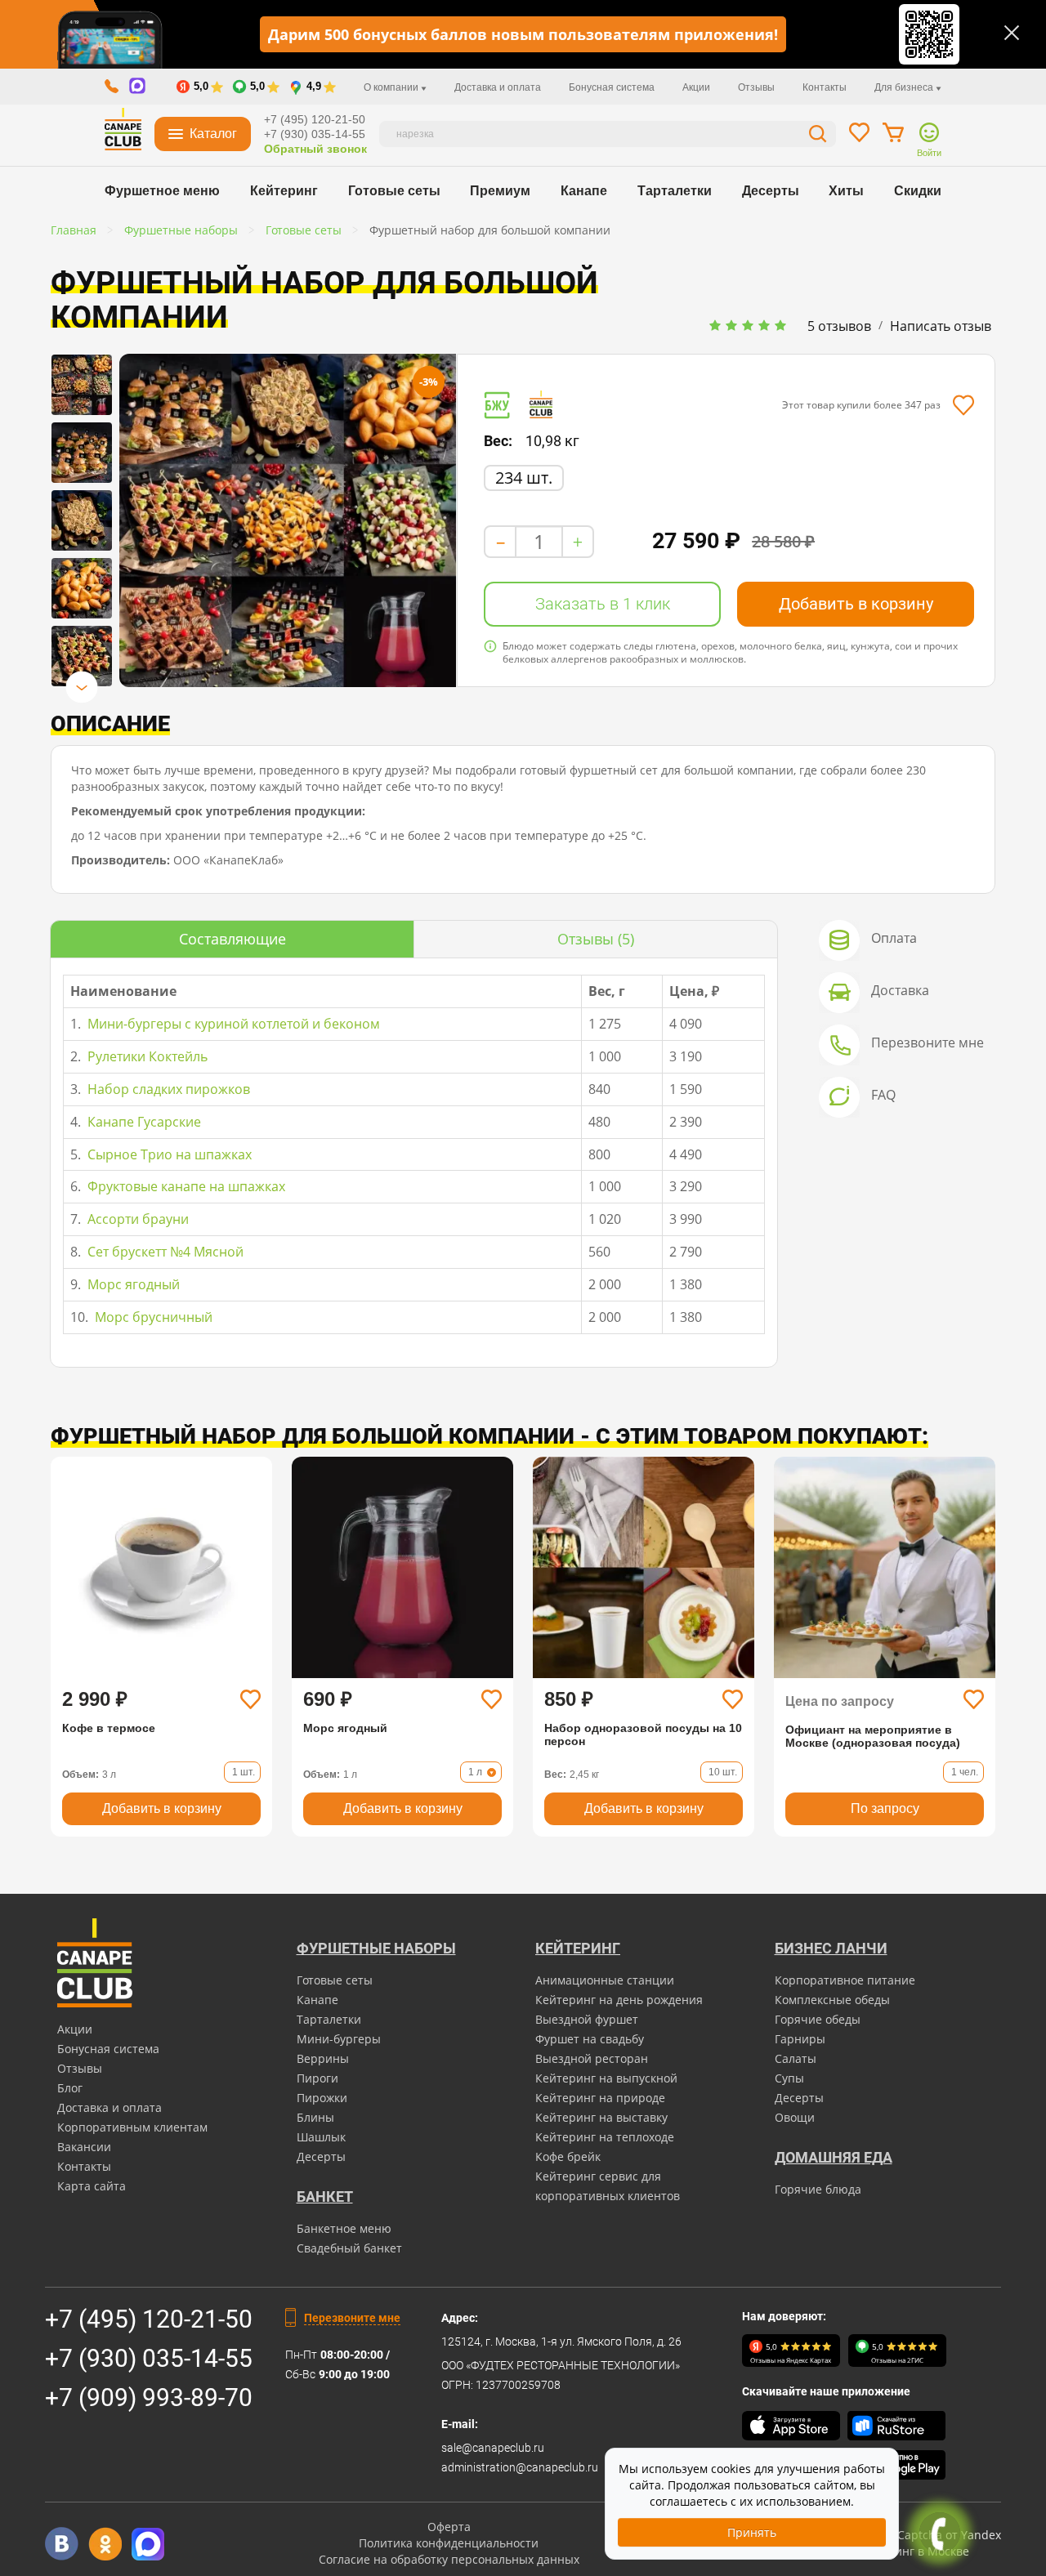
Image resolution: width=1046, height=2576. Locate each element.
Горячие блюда (818, 2189)
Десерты (771, 191)
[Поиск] (818, 136)
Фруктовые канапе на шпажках (185, 1186)
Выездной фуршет (587, 2019)
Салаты (796, 2058)
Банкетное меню (344, 2228)
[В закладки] (963, 405)
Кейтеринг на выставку (601, 2117)
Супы (789, 2078)
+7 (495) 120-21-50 (315, 119)
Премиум (500, 191)
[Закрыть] (1012, 33)
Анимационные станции (605, 1980)
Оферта (449, 2527)
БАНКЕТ (325, 2197)
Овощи (795, 2117)
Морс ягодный (132, 1284)
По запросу (885, 1808)
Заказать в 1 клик (603, 604)
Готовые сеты (394, 191)
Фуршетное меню (162, 191)
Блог (70, 2088)
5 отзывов (839, 326)
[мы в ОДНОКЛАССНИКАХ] (105, 2544)
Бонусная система (612, 87)
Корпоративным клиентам (132, 2127)
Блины (315, 2117)
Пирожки (322, 2098)
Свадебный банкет (349, 2248)
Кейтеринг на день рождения (619, 2000)
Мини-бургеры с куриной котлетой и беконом (232, 1024)
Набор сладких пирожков (167, 1089)
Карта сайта (92, 2186)
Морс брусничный (152, 1317)
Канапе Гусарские (143, 1122)
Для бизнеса (905, 87)
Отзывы (756, 87)
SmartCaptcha (903, 2535)
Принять (752, 2532)
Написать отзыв (941, 326)
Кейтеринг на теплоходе (605, 2137)
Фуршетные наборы (376, 1948)
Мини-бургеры (339, 2039)
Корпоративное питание (845, 1980)
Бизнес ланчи (831, 1948)
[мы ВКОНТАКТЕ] (62, 2544)
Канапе (584, 191)
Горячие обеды (818, 2019)
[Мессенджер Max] (148, 2544)
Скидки (918, 191)
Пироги (317, 2078)
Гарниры (800, 2039)
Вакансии (84, 2147)
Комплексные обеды (832, 2000)
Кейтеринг (284, 191)
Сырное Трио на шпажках (168, 1154)
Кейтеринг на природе (600, 2098)
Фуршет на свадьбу (590, 2039)
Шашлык (321, 2137)
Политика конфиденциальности (449, 2543)
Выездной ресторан (592, 2058)
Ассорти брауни (136, 1219)
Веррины (323, 2058)
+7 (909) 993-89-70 (149, 2397)
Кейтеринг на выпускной (606, 2078)
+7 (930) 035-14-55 (315, 134)
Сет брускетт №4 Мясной (164, 1252)
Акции (696, 87)
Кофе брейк (568, 2156)
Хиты (846, 191)
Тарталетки (675, 191)
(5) (596, 939)
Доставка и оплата (498, 87)
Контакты (825, 87)
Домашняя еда (834, 2157)
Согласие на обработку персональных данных (449, 2559)
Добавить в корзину (856, 604)
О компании (392, 87)
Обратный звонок (315, 149)
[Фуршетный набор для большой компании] (82, 385)
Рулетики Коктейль (146, 1056)
